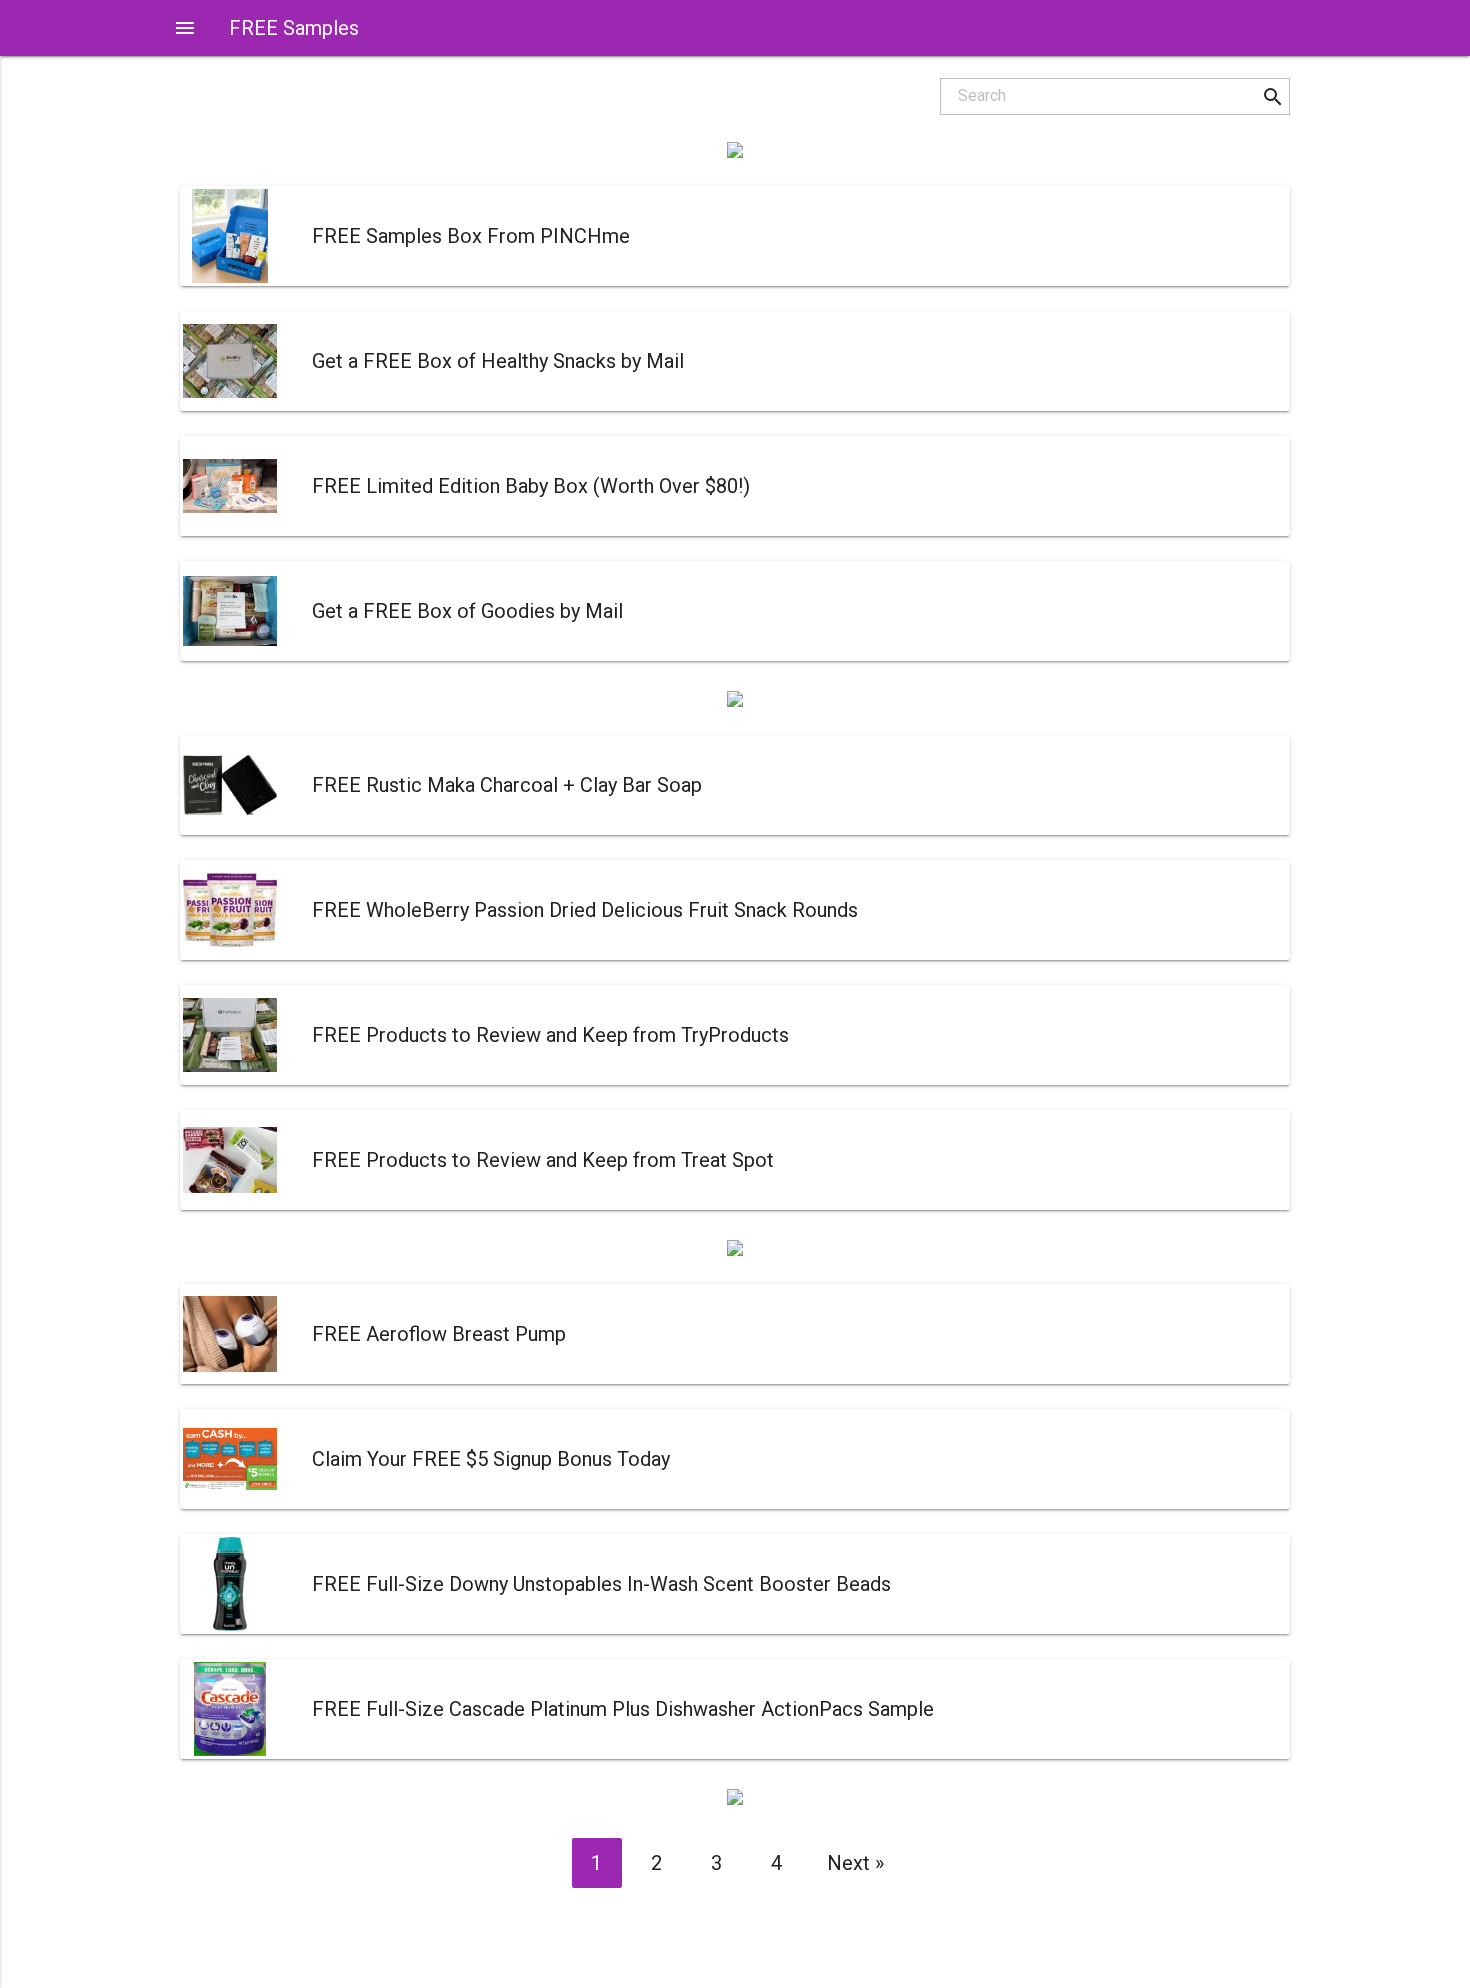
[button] (1272, 96)
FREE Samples (294, 28)
